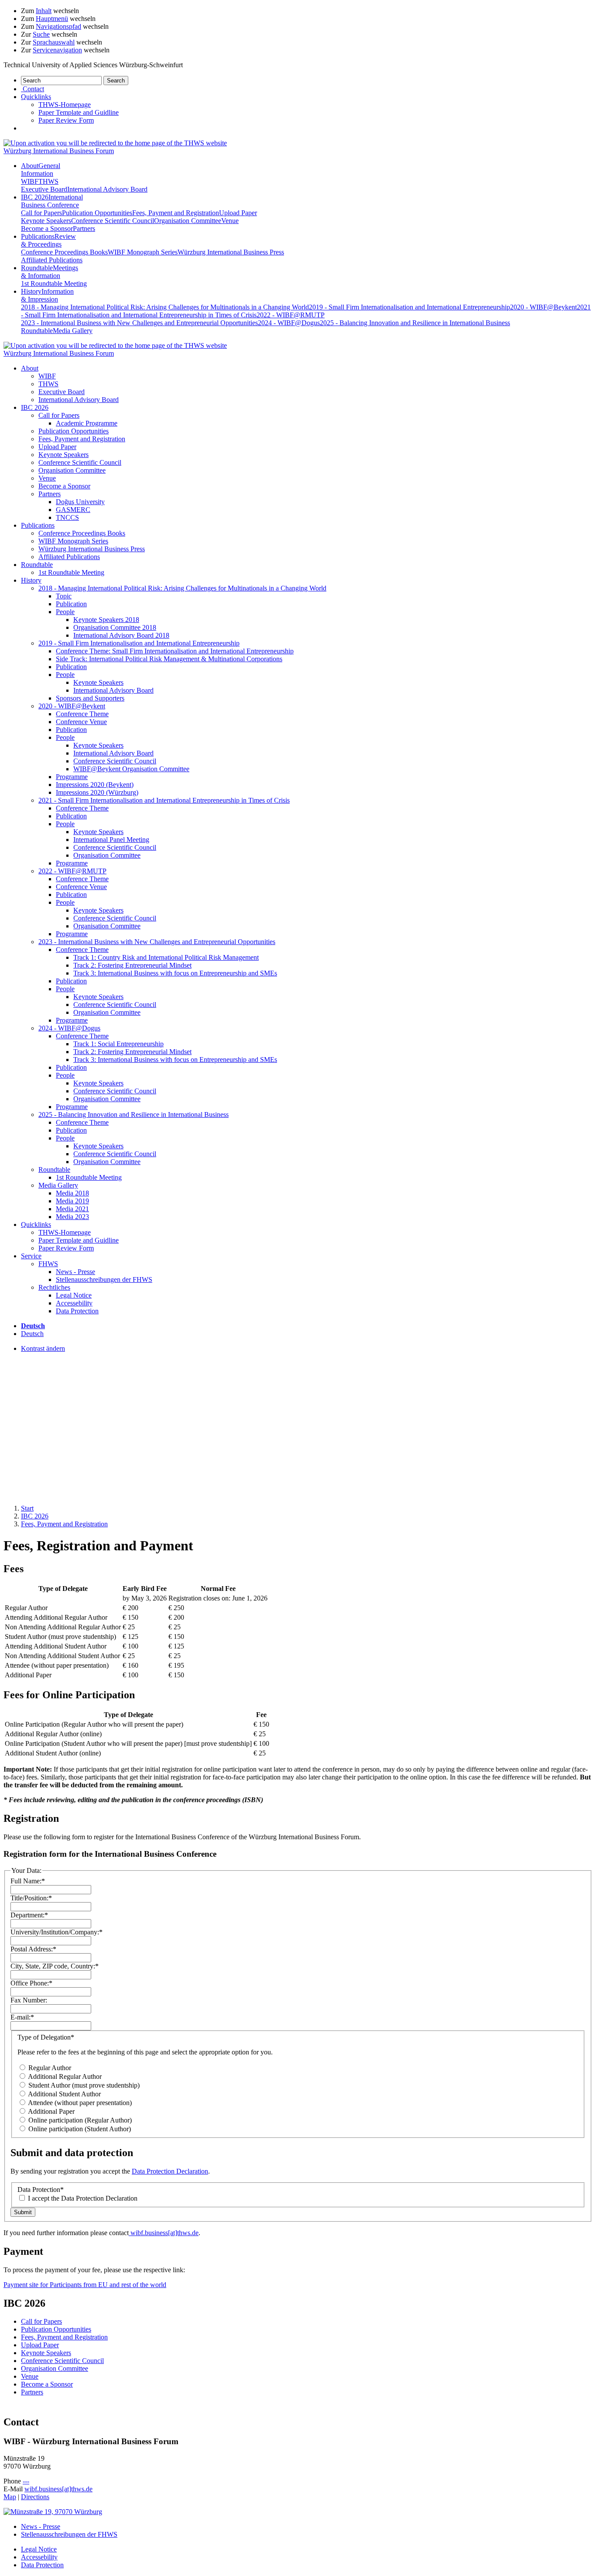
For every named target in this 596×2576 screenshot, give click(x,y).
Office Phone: (31, 1983)
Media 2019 (72, 1201)
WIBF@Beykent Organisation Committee (131, 769)
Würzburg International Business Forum (59, 151)
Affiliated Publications (52, 260)
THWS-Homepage (65, 105)
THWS (48, 181)
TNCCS (67, 517)
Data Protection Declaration (170, 2171)
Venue (230, 221)
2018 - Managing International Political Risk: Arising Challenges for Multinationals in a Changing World (165, 307)
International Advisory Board (107, 189)
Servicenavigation (57, 50)
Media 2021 (72, 1209)
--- (26, 2481)
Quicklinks (36, 1224)
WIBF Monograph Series (143, 252)
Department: (29, 1915)
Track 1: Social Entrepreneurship (118, 1044)
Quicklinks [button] (36, 97)
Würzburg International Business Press (231, 252)
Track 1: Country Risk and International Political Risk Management (166, 957)
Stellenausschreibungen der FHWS (104, 1279)
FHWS (48, 1264)
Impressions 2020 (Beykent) (95, 785)
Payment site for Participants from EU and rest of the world (85, 2285)
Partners (84, 228)
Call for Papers (41, 213)
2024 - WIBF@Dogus (289, 323)
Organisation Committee (188, 221)
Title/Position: (31, 1898)
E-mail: (22, 2017)
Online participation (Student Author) (79, 2129)
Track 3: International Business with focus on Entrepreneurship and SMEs (175, 973)
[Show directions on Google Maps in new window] (53, 2512)
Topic (64, 596)
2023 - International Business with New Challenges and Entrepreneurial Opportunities (139, 323)
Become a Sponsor (47, 228)
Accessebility (74, 1303)
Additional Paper (51, 2111)
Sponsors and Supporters (90, 698)
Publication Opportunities (97, 213)
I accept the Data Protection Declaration (82, 2198)
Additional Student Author (64, 2094)
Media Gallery (73, 331)
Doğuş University (80, 502)
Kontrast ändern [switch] (43, 1348)
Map (10, 2497)
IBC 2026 (52, 201)
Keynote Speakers (46, 221)
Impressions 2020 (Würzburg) (97, 792)
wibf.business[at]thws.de (164, 2233)
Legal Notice (74, 1295)
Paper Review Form (66, 120)
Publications (48, 240)
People (65, 612)
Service (31, 1256)
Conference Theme (82, 714)
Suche (41, 34)
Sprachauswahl (54, 42)
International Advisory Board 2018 (121, 635)
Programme (72, 777)
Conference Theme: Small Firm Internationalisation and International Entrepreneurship (175, 651)
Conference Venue (81, 722)
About (41, 170)
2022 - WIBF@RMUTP (291, 315)
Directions (35, 2497)
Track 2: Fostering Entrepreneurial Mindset (132, 965)
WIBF (30, 181)
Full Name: (28, 1881)
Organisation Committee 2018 (115, 627)
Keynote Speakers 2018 (106, 620)
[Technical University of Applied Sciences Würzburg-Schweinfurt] (115, 143)
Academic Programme (87, 423)
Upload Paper (238, 213)
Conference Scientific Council (113, 221)
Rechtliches (54, 1287)
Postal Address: (33, 1949)
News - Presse (75, 1272)
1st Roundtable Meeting (54, 283)
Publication (71, 604)
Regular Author (49, 2068)
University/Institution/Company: (57, 1932)
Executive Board (44, 189)
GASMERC (73, 510)
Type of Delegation (46, 2037)
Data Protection (77, 1311)
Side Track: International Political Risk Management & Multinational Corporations (169, 659)
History (47, 295)
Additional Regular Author (64, 2076)
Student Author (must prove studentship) (83, 2085)
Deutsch (32, 1334)
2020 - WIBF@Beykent (543, 307)
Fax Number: (29, 2000)
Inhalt (44, 11)
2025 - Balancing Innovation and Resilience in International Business (415, 323)
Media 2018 (72, 1193)
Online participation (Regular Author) (79, 2120)
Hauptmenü (52, 19)
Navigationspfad (58, 26)
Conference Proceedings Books (64, 252)
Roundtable (50, 272)
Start (27, 1508)
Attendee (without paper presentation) (79, 2103)
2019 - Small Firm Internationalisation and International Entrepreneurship (409, 307)
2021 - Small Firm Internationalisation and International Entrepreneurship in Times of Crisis (164, 800)
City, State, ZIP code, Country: (55, 1966)
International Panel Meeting (111, 840)
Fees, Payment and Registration (176, 213)
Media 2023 (72, 1217)
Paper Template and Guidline (79, 112)
